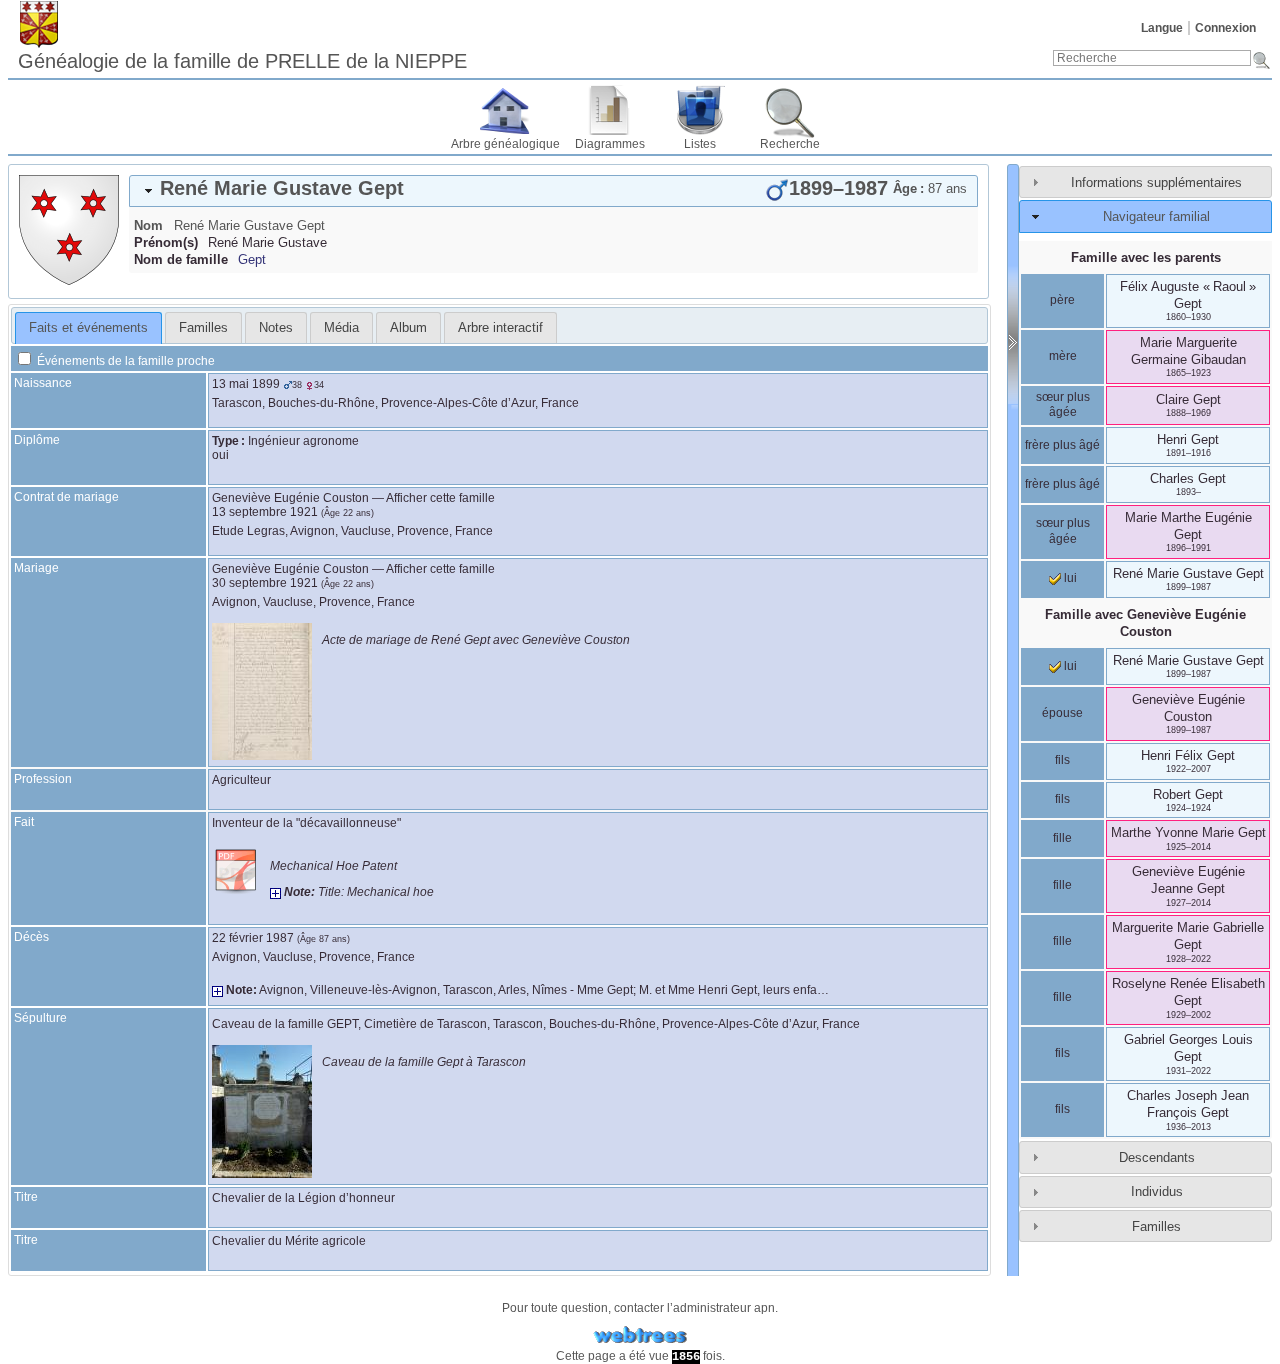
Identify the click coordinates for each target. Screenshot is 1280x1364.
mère (1063, 356)
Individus (1157, 1191)
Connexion (1225, 28)
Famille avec (1145, 623)
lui (1069, 578)
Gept (252, 259)
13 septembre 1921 (265, 512)
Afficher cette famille (440, 498)
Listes (700, 144)
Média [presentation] (341, 327)
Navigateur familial (1156, 216)
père (1062, 300)
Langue (1162, 28)
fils (1062, 760)
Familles (1156, 1226)
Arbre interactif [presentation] (500, 327)
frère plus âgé (1062, 445)
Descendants (1157, 1157)
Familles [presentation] (203, 327)
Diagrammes (610, 144)
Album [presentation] (408, 327)
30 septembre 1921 (265, 583)
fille (1062, 838)
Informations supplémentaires (1156, 182)
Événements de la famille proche (124, 361)
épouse (1062, 713)
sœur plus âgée (1063, 405)
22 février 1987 (253, 938)
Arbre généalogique (505, 144)
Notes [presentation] (276, 327)
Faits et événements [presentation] (88, 327)
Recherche (790, 144)
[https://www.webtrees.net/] (640, 1335)
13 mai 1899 (246, 384)
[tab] (553, 191)
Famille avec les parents (1146, 257)
